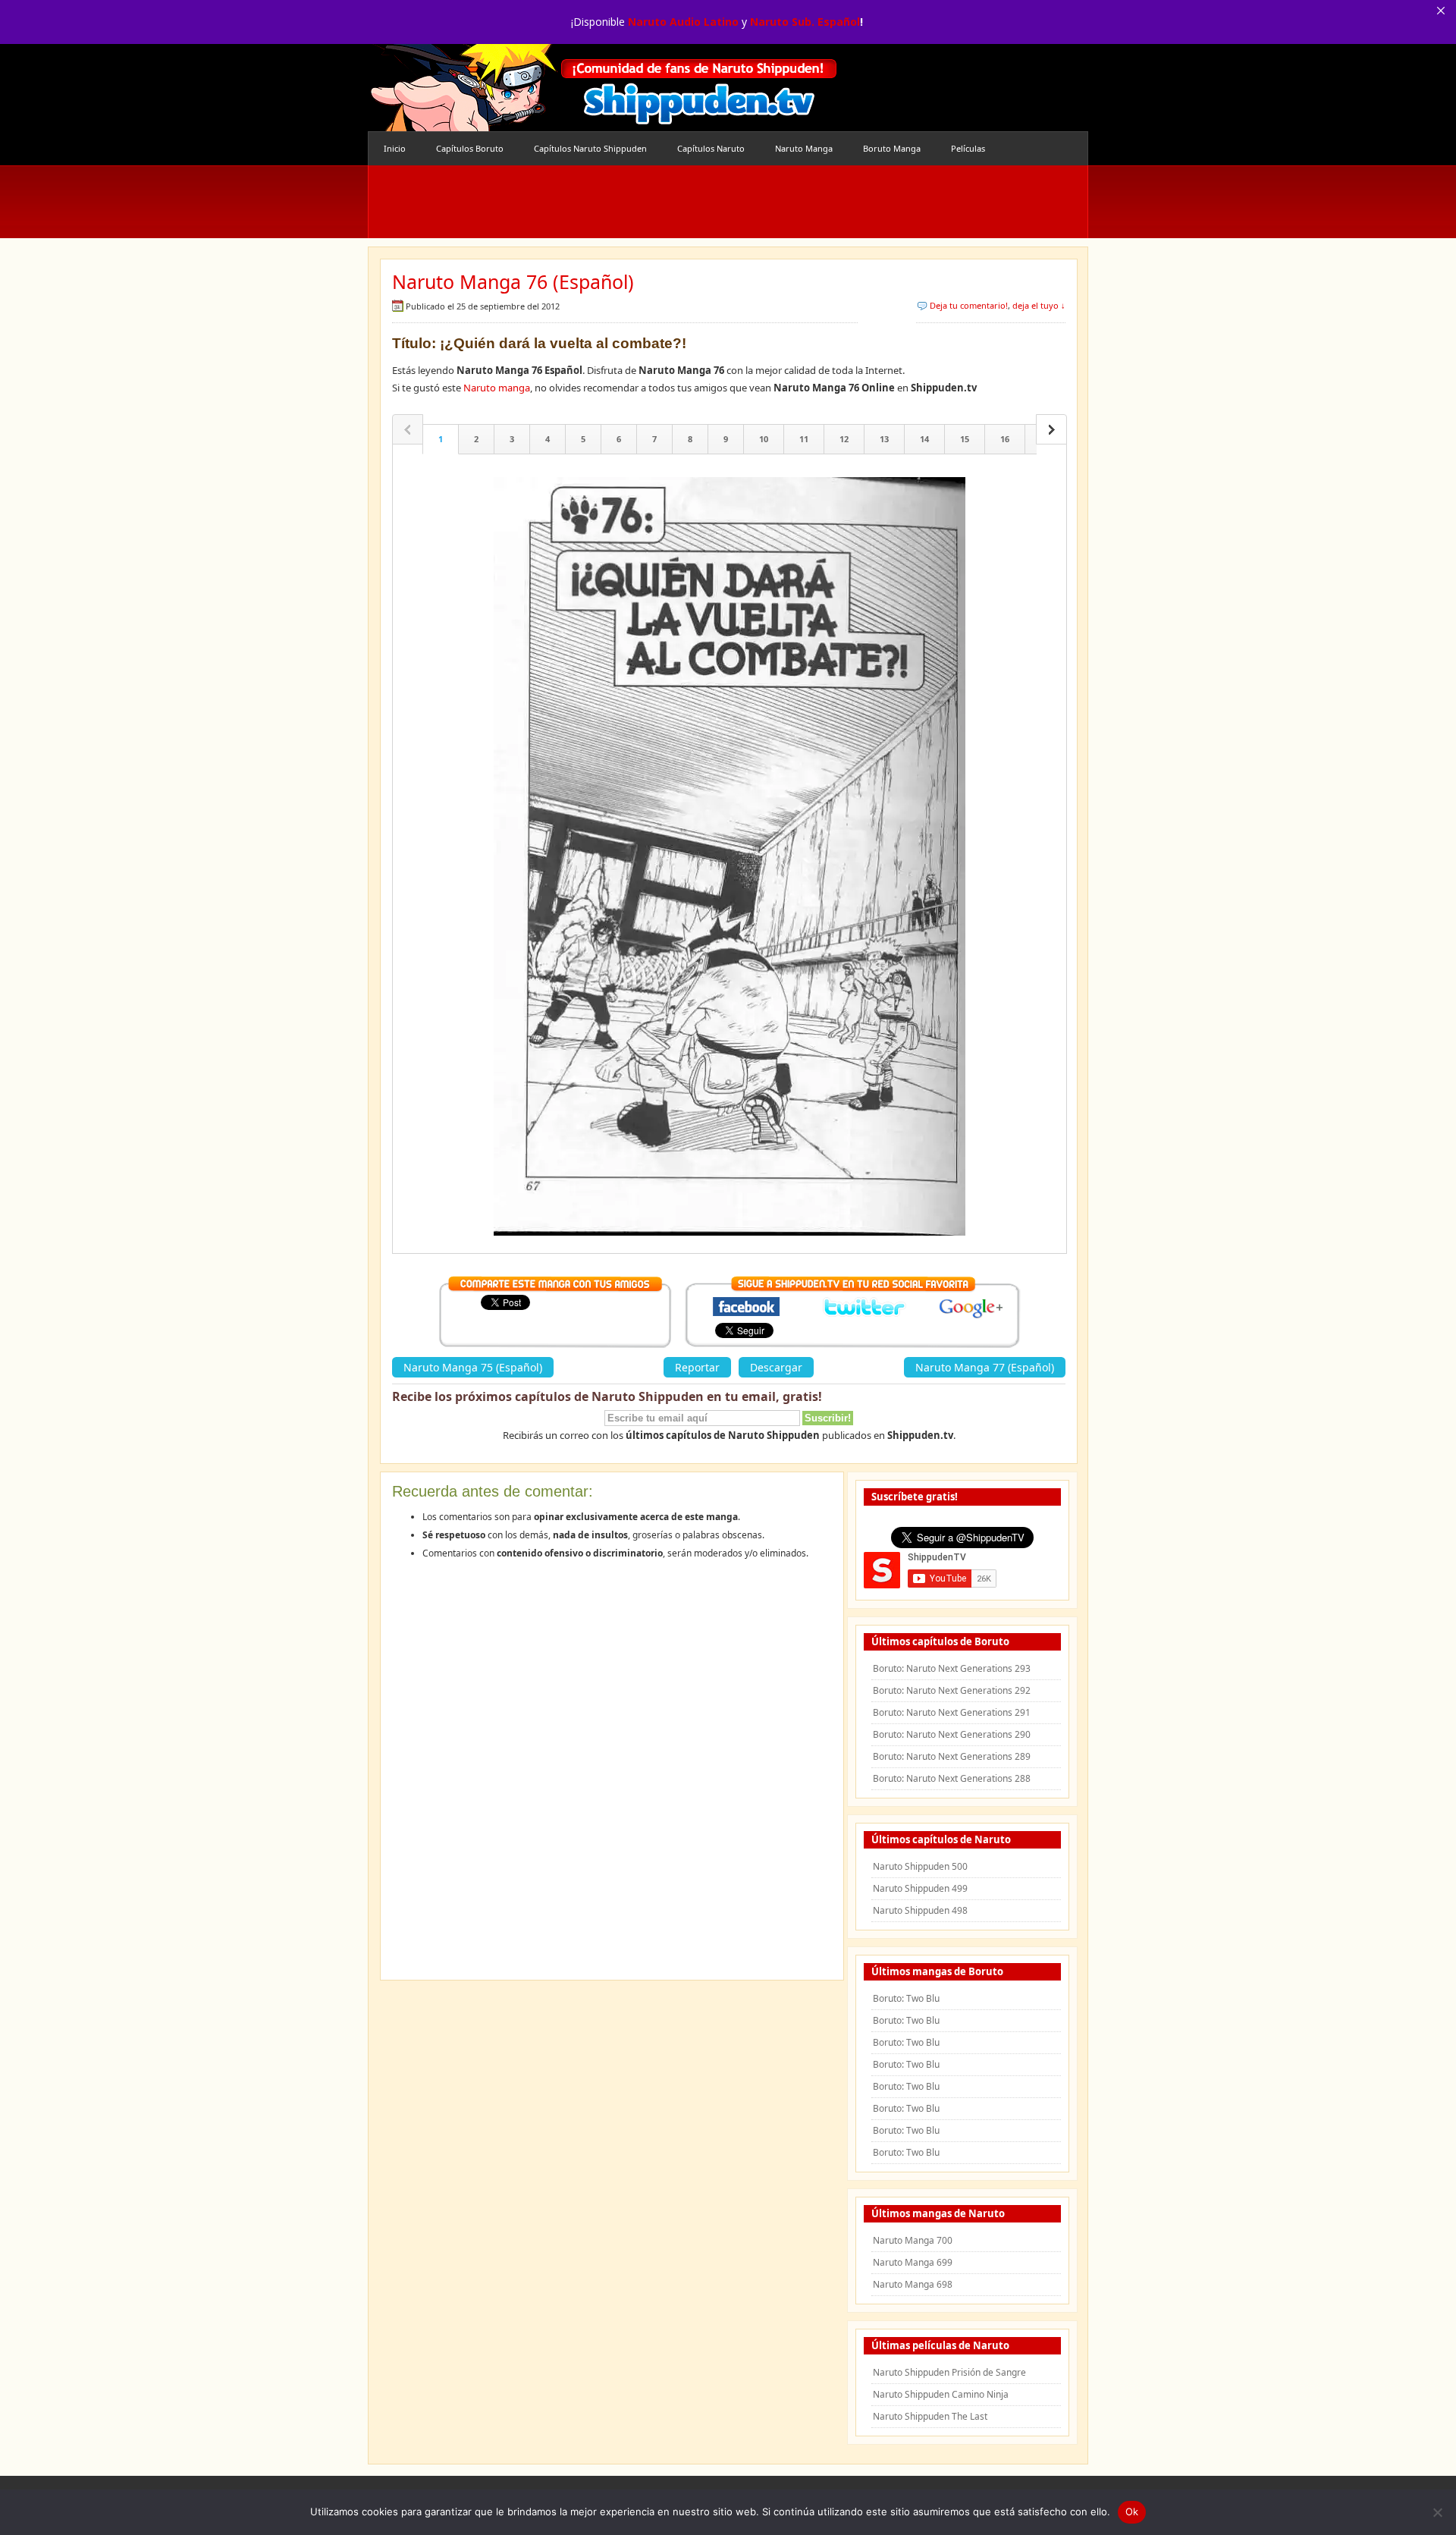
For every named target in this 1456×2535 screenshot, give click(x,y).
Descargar (776, 1367)
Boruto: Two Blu (906, 1998)
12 (844, 439)
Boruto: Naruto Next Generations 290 (952, 1734)
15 (965, 439)
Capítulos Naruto (711, 148)
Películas (968, 148)
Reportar (697, 1367)
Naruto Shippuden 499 (920, 1888)
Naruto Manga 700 (913, 2240)
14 (924, 439)
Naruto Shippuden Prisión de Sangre (949, 2372)
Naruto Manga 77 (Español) (985, 1367)
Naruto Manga (804, 148)
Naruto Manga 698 (913, 2284)
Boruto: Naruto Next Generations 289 (952, 1756)
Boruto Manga (892, 148)
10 (764, 439)
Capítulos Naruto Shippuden (590, 148)
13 (884, 439)
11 (804, 439)
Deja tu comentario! (969, 305)
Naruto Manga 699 (913, 2262)
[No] (1437, 2512)
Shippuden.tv (603, 88)
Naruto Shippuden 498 (920, 1910)
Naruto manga (497, 388)
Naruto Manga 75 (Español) (473, 1367)
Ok (1132, 2511)
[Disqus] (612, 1775)
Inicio (395, 148)
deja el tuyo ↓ (1039, 305)
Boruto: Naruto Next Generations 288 (952, 1778)
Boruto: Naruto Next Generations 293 (952, 1668)
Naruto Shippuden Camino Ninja (941, 2394)
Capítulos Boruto (470, 148)
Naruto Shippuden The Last (930, 2416)
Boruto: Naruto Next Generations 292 (952, 1690)
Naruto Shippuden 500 (920, 1866)
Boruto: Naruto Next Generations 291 (952, 1712)
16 (1005, 439)
